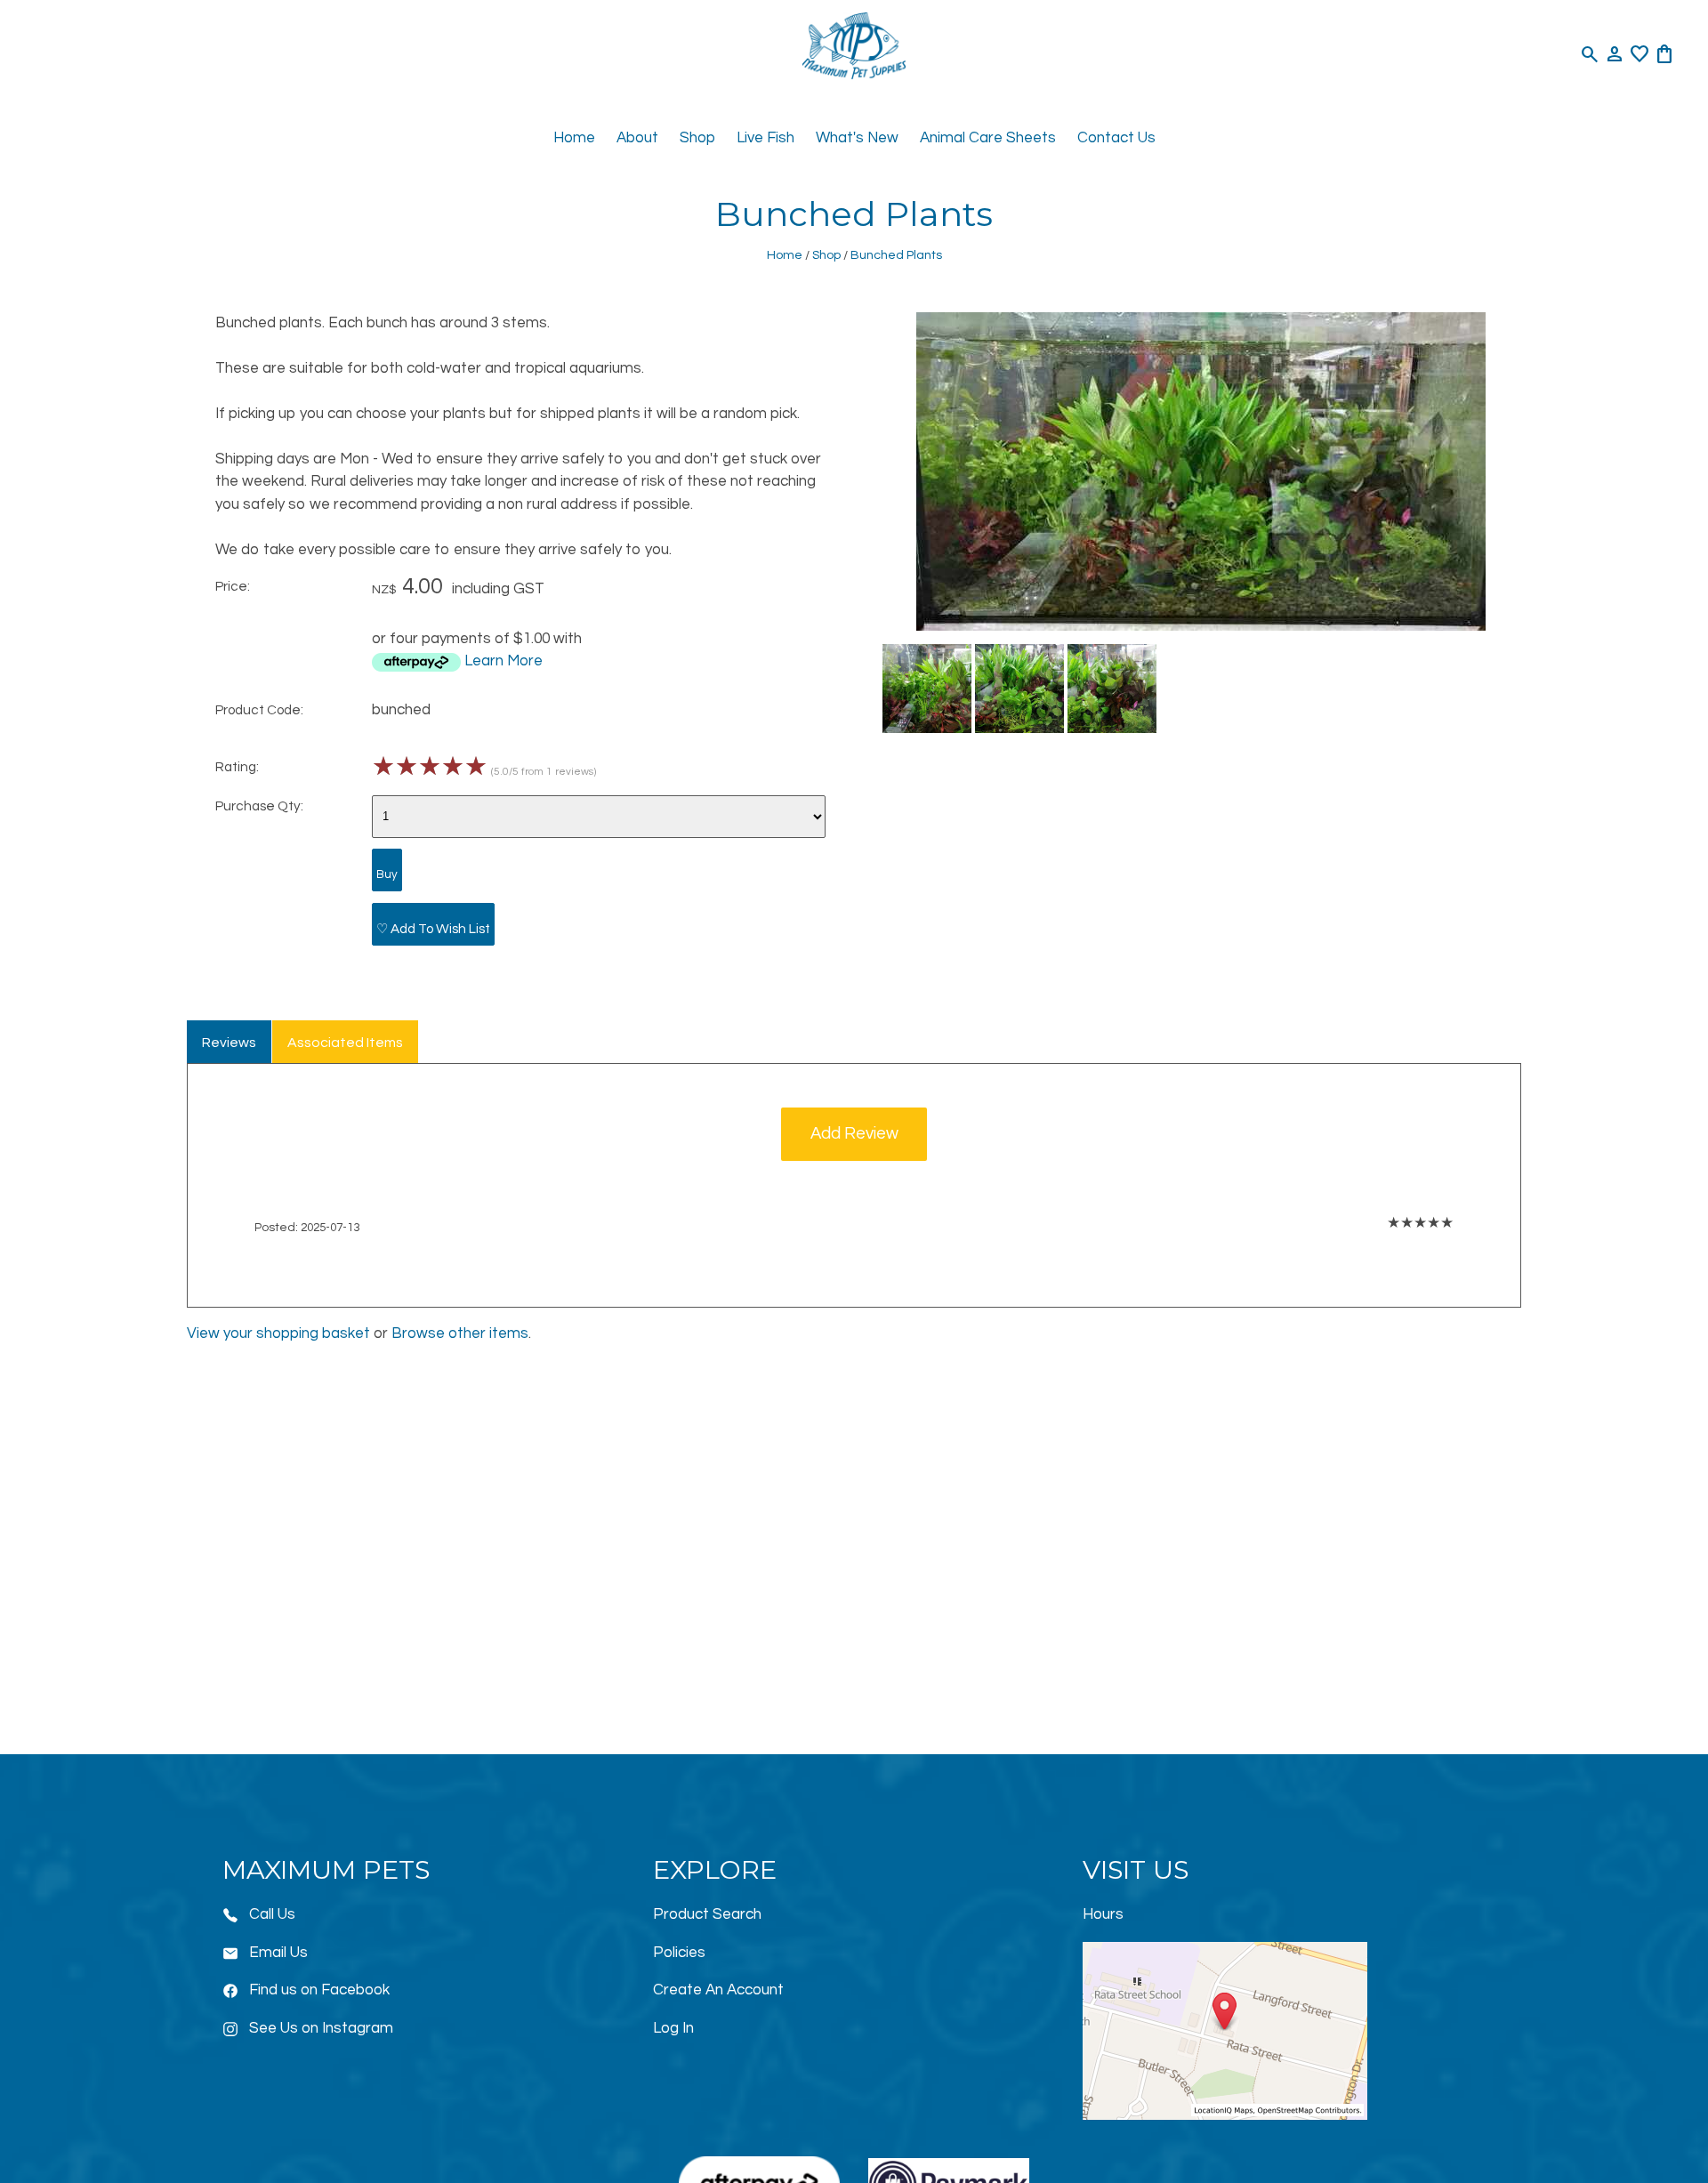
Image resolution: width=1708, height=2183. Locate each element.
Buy (387, 874)
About (637, 138)
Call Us (272, 1914)
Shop (697, 138)
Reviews (229, 1043)
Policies (679, 1953)
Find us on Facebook (319, 1990)
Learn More (504, 661)
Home (574, 138)
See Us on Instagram (321, 2028)
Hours (1103, 1914)
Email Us (278, 1953)
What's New (857, 138)
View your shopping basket (278, 1333)
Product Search (707, 1914)
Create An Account (718, 1990)
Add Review (854, 1134)
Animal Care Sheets (988, 138)
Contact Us (1116, 138)
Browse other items (460, 1333)
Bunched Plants (896, 255)
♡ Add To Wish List (433, 929)
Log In (673, 2028)
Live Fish (765, 138)
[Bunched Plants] (1201, 626)
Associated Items (345, 1043)
